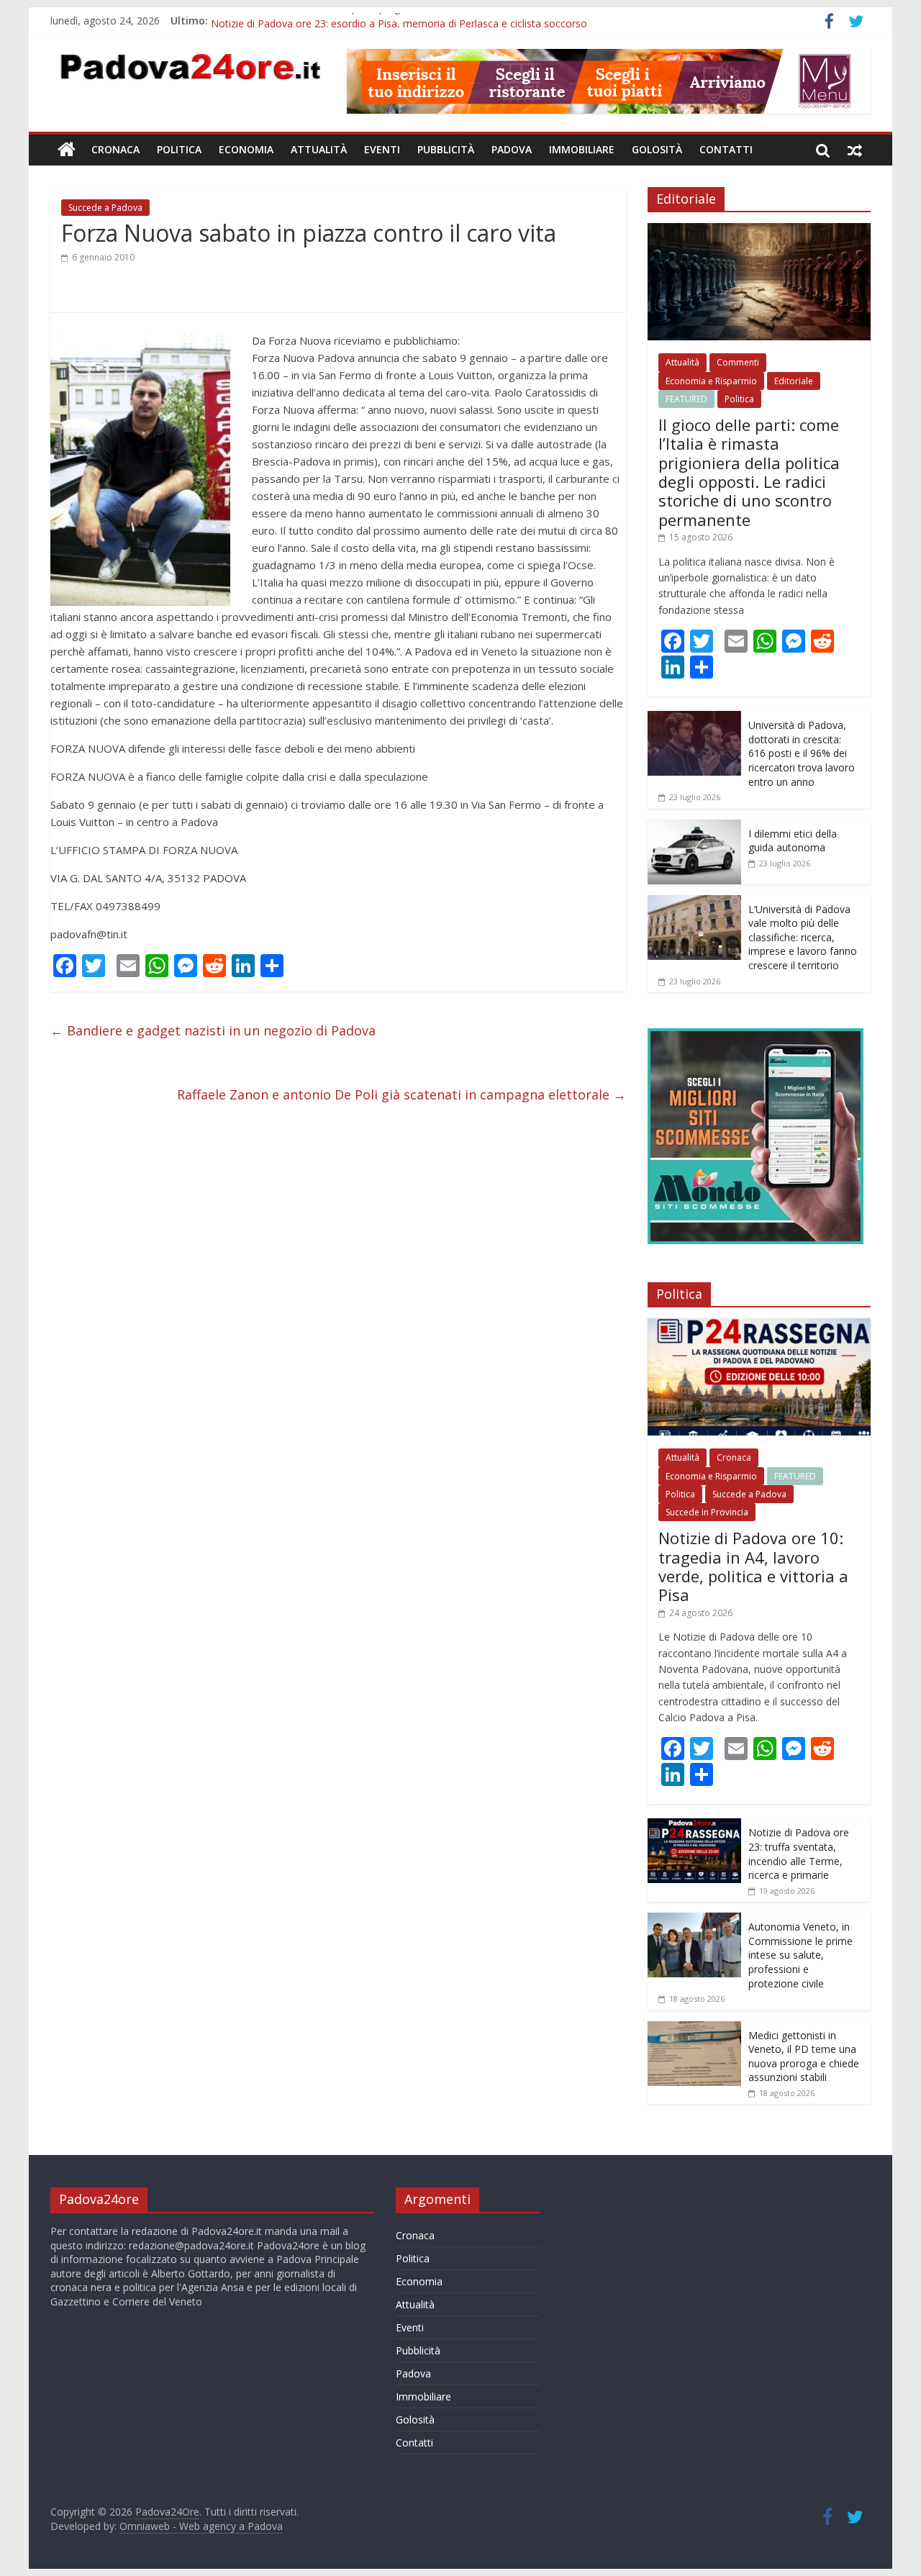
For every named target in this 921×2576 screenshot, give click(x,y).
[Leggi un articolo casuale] (855, 150)
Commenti (738, 362)
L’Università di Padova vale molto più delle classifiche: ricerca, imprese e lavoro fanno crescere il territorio (803, 937)
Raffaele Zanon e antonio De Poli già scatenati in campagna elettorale (401, 1094)
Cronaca (115, 149)
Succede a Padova (105, 208)
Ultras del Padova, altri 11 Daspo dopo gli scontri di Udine (345, 21)
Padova (512, 149)
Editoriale (794, 381)
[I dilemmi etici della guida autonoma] (694, 827)
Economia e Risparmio (711, 381)
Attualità (319, 149)
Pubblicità (446, 149)
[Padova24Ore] (67, 150)
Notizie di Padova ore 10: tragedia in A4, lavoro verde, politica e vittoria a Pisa (753, 1566)
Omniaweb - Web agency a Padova (201, 2526)
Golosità (657, 149)
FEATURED (686, 399)
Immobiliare (582, 149)
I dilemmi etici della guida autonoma (793, 841)
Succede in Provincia (707, 1512)
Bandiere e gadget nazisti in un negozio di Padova (213, 1030)
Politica (179, 149)
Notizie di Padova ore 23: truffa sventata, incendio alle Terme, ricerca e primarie (799, 1854)
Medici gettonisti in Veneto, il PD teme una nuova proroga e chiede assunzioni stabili (804, 2056)
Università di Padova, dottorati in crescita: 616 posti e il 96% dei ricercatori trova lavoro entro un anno (802, 753)
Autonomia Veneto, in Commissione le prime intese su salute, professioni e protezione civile (800, 1955)
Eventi (382, 149)
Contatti (726, 149)
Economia (246, 149)
